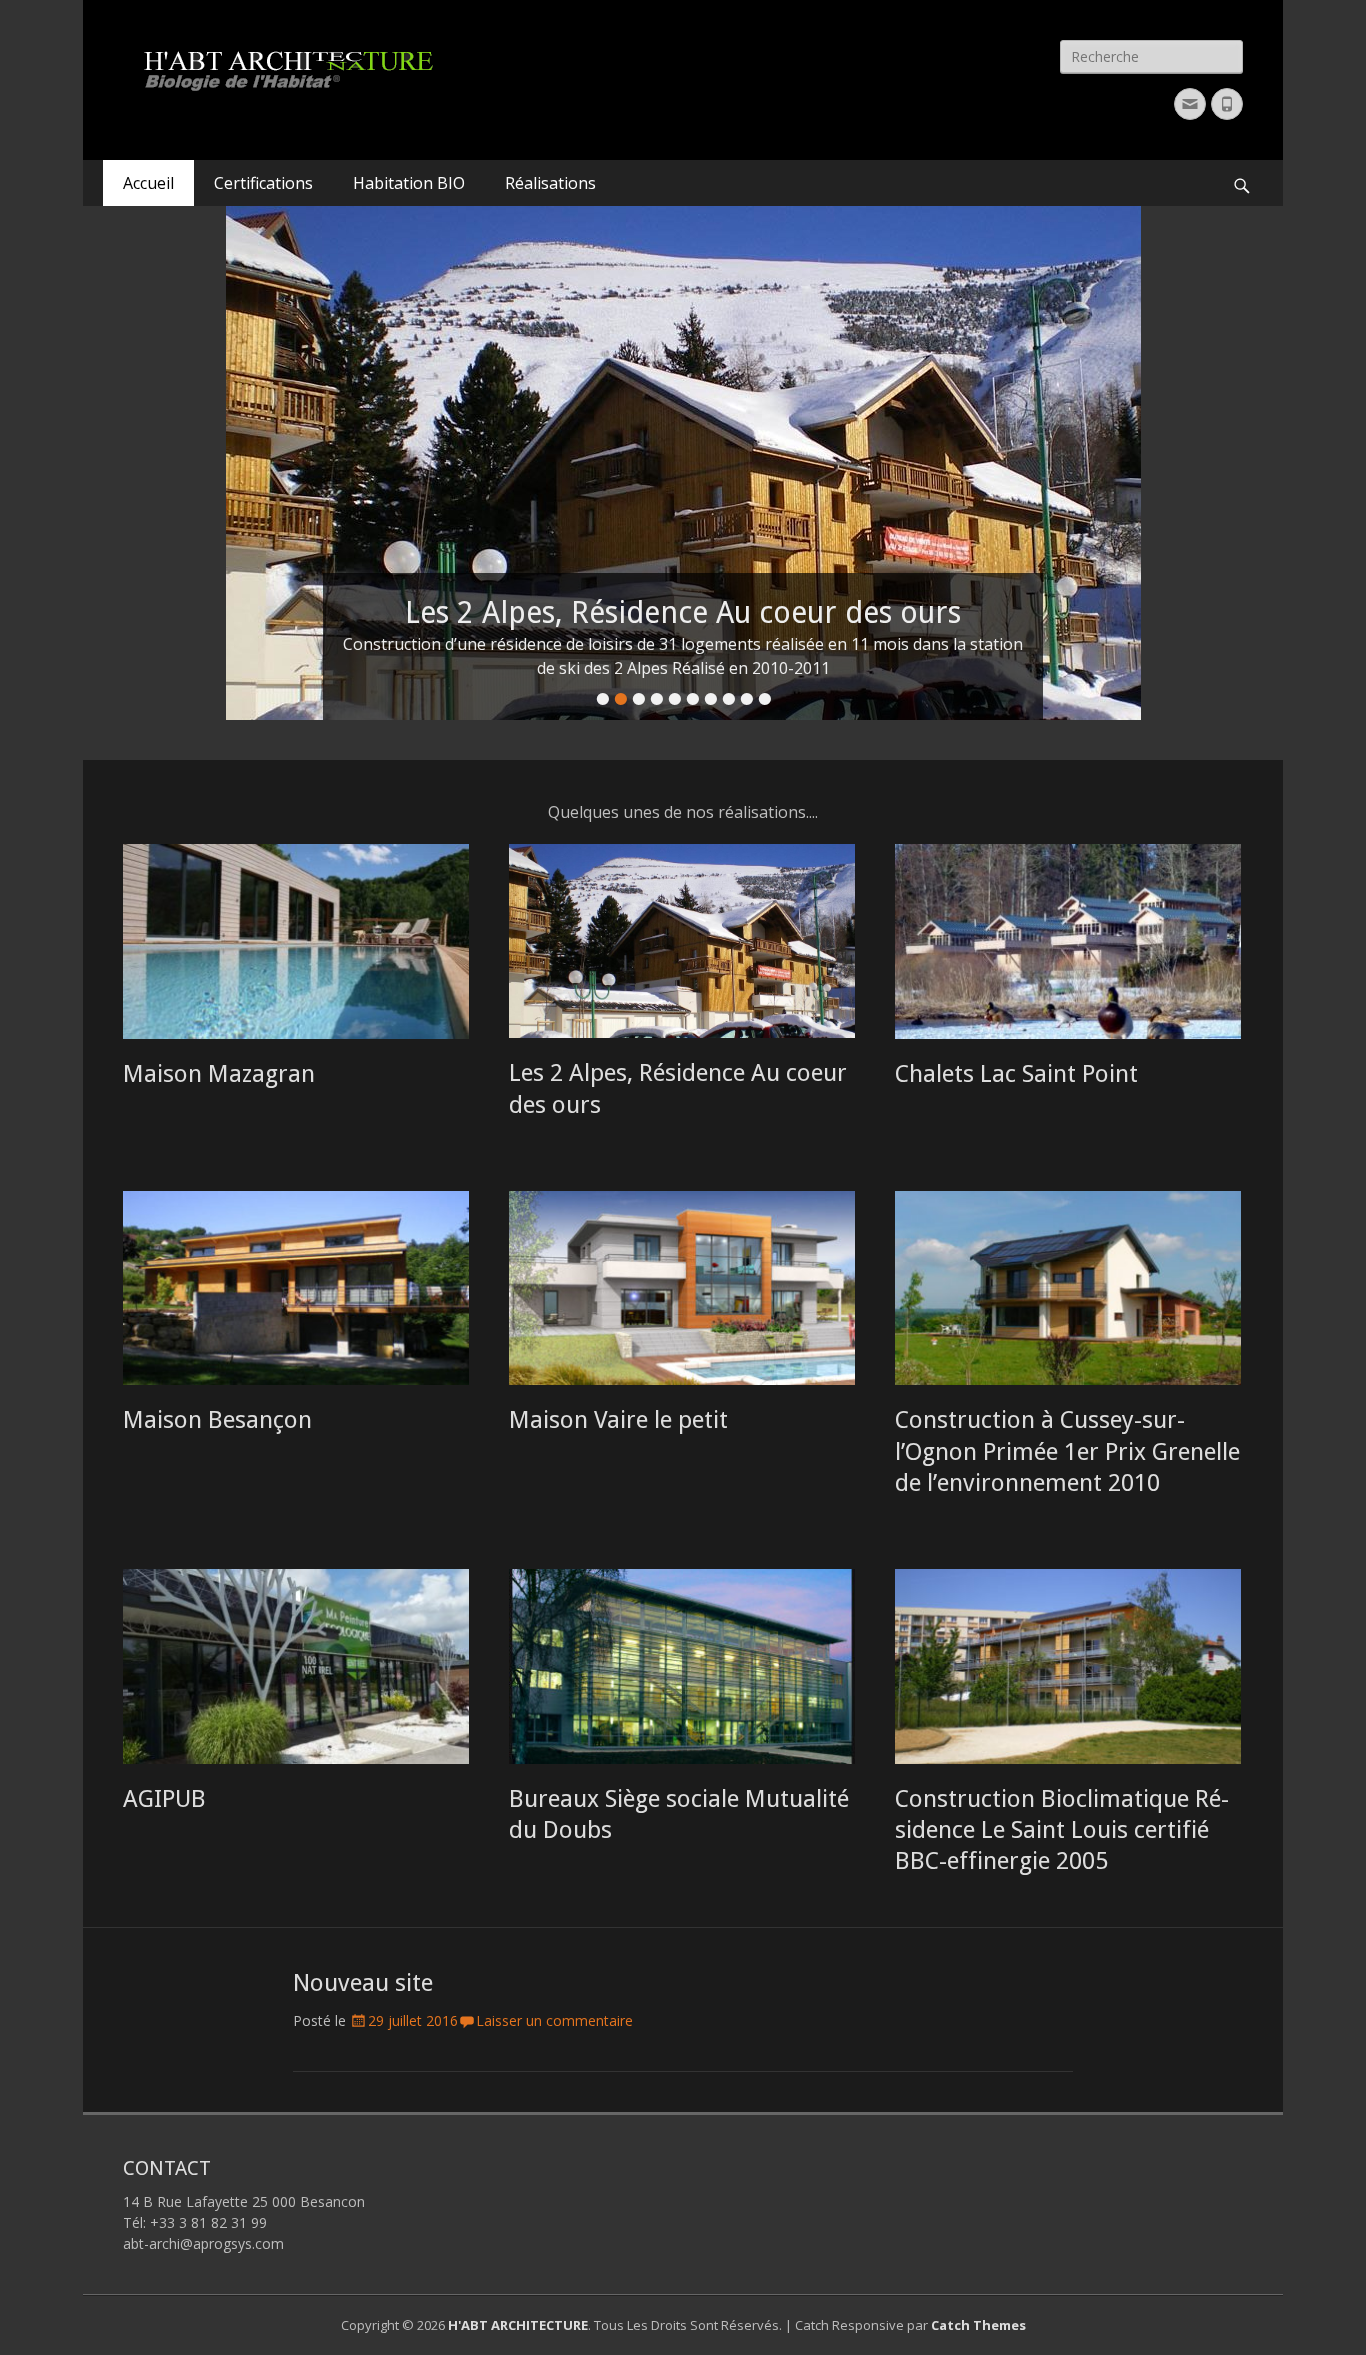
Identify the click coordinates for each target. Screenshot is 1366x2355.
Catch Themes (978, 2325)
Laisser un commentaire (554, 2020)
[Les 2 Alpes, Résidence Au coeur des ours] (682, 941)
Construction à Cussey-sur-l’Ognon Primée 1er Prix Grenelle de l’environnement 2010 (1067, 1451)
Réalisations (550, 183)
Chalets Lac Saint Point (1016, 1074)
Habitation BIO (409, 183)
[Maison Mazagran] (296, 941)
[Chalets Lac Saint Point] (1068, 941)
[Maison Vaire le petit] (682, 1288)
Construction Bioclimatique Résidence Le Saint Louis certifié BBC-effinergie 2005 (1062, 1830)
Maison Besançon (217, 1420)
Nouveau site (363, 1983)
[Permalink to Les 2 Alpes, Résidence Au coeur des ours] (683, 462)
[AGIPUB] (296, 1666)
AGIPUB (164, 1799)
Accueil (148, 183)
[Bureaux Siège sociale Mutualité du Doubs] (682, 1666)
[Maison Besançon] (296, 1288)
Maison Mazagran (219, 1074)
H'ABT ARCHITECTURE (518, 2325)
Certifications (263, 183)
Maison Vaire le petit (618, 1420)
